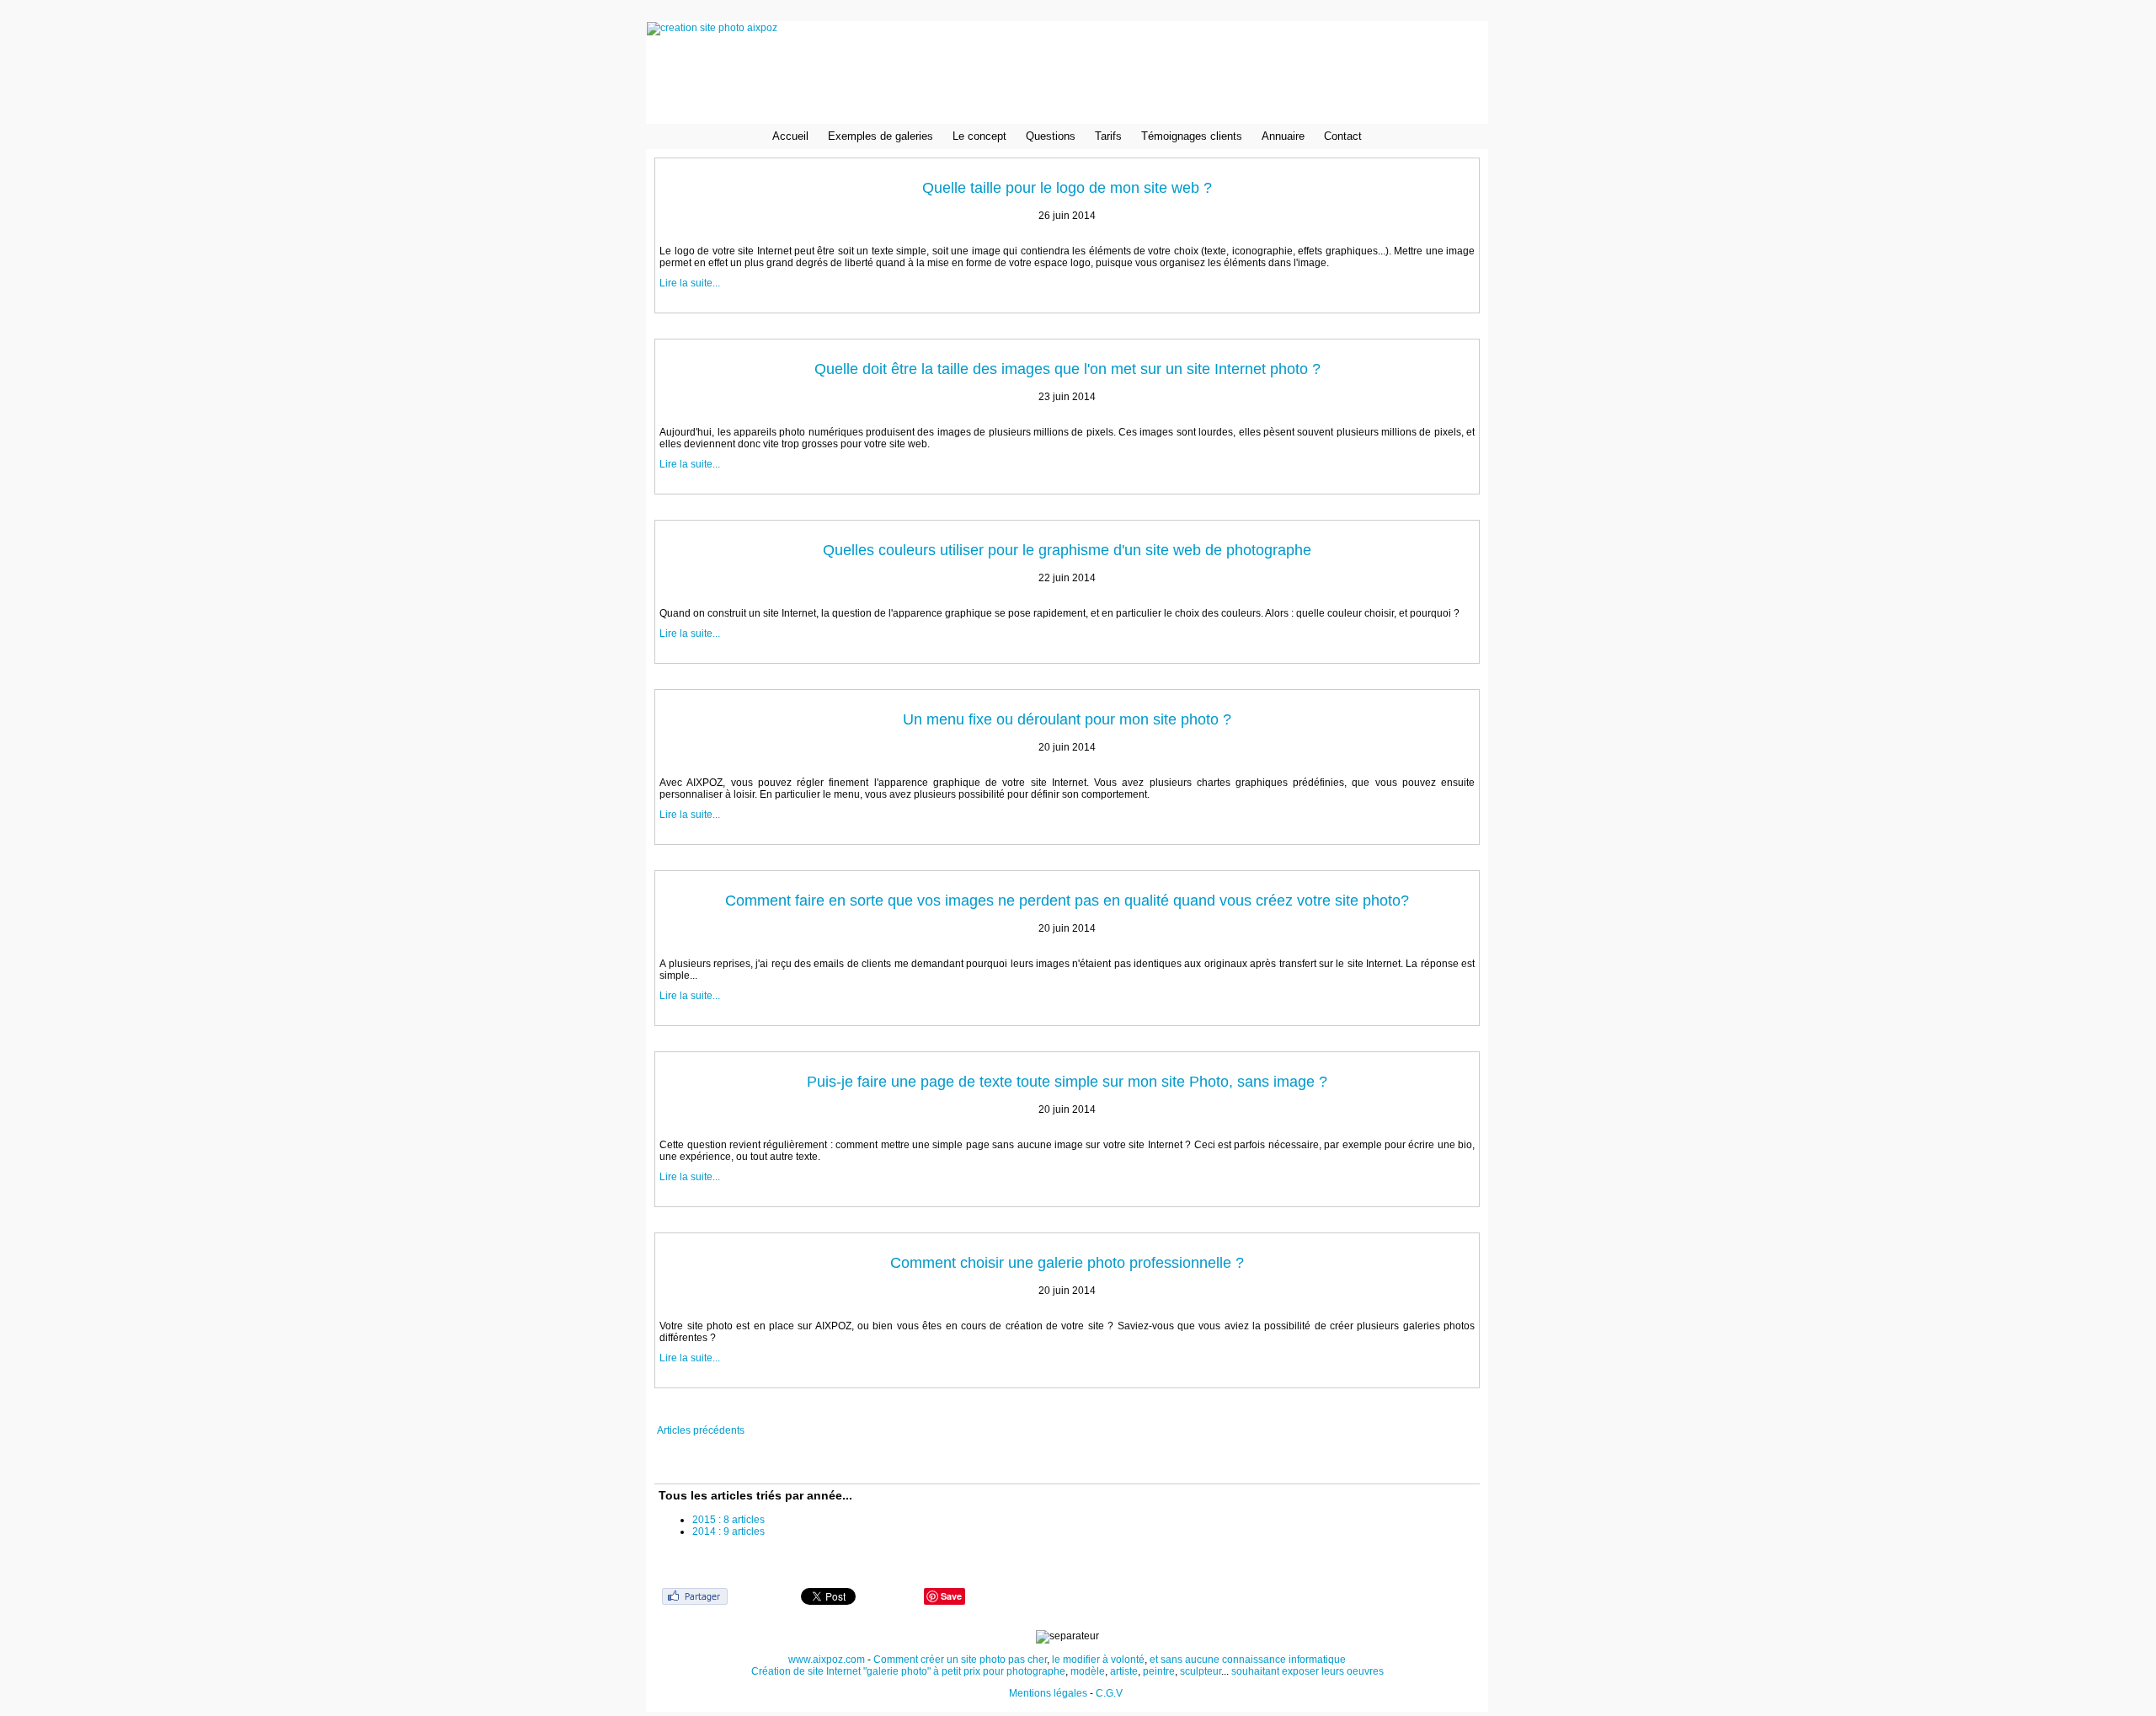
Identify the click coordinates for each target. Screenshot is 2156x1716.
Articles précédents (701, 1430)
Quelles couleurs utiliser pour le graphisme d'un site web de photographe (1067, 550)
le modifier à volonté (1098, 1660)
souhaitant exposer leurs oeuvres (1307, 1671)
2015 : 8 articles (728, 1520)
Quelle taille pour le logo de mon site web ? (1067, 188)
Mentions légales (1048, 1693)
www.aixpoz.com (827, 1660)
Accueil (790, 136)
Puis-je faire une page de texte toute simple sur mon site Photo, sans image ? (1067, 1082)
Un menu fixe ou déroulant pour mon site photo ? (1067, 719)
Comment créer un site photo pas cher (960, 1660)
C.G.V (1110, 1693)
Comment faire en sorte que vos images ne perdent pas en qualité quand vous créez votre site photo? (1067, 901)
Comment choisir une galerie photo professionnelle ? (1067, 1263)
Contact (1343, 136)
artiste (1124, 1671)
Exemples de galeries (881, 136)
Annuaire (1283, 136)
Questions (1051, 136)
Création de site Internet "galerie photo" (841, 1671)
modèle (1088, 1671)
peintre (1159, 1671)
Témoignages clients (1192, 136)
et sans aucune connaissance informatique (1248, 1660)
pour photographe (1024, 1671)
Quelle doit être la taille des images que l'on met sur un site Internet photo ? (1067, 369)
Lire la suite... (690, 283)
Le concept (979, 136)
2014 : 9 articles (728, 1532)
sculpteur (1201, 1671)
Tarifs (1108, 136)
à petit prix (957, 1671)
